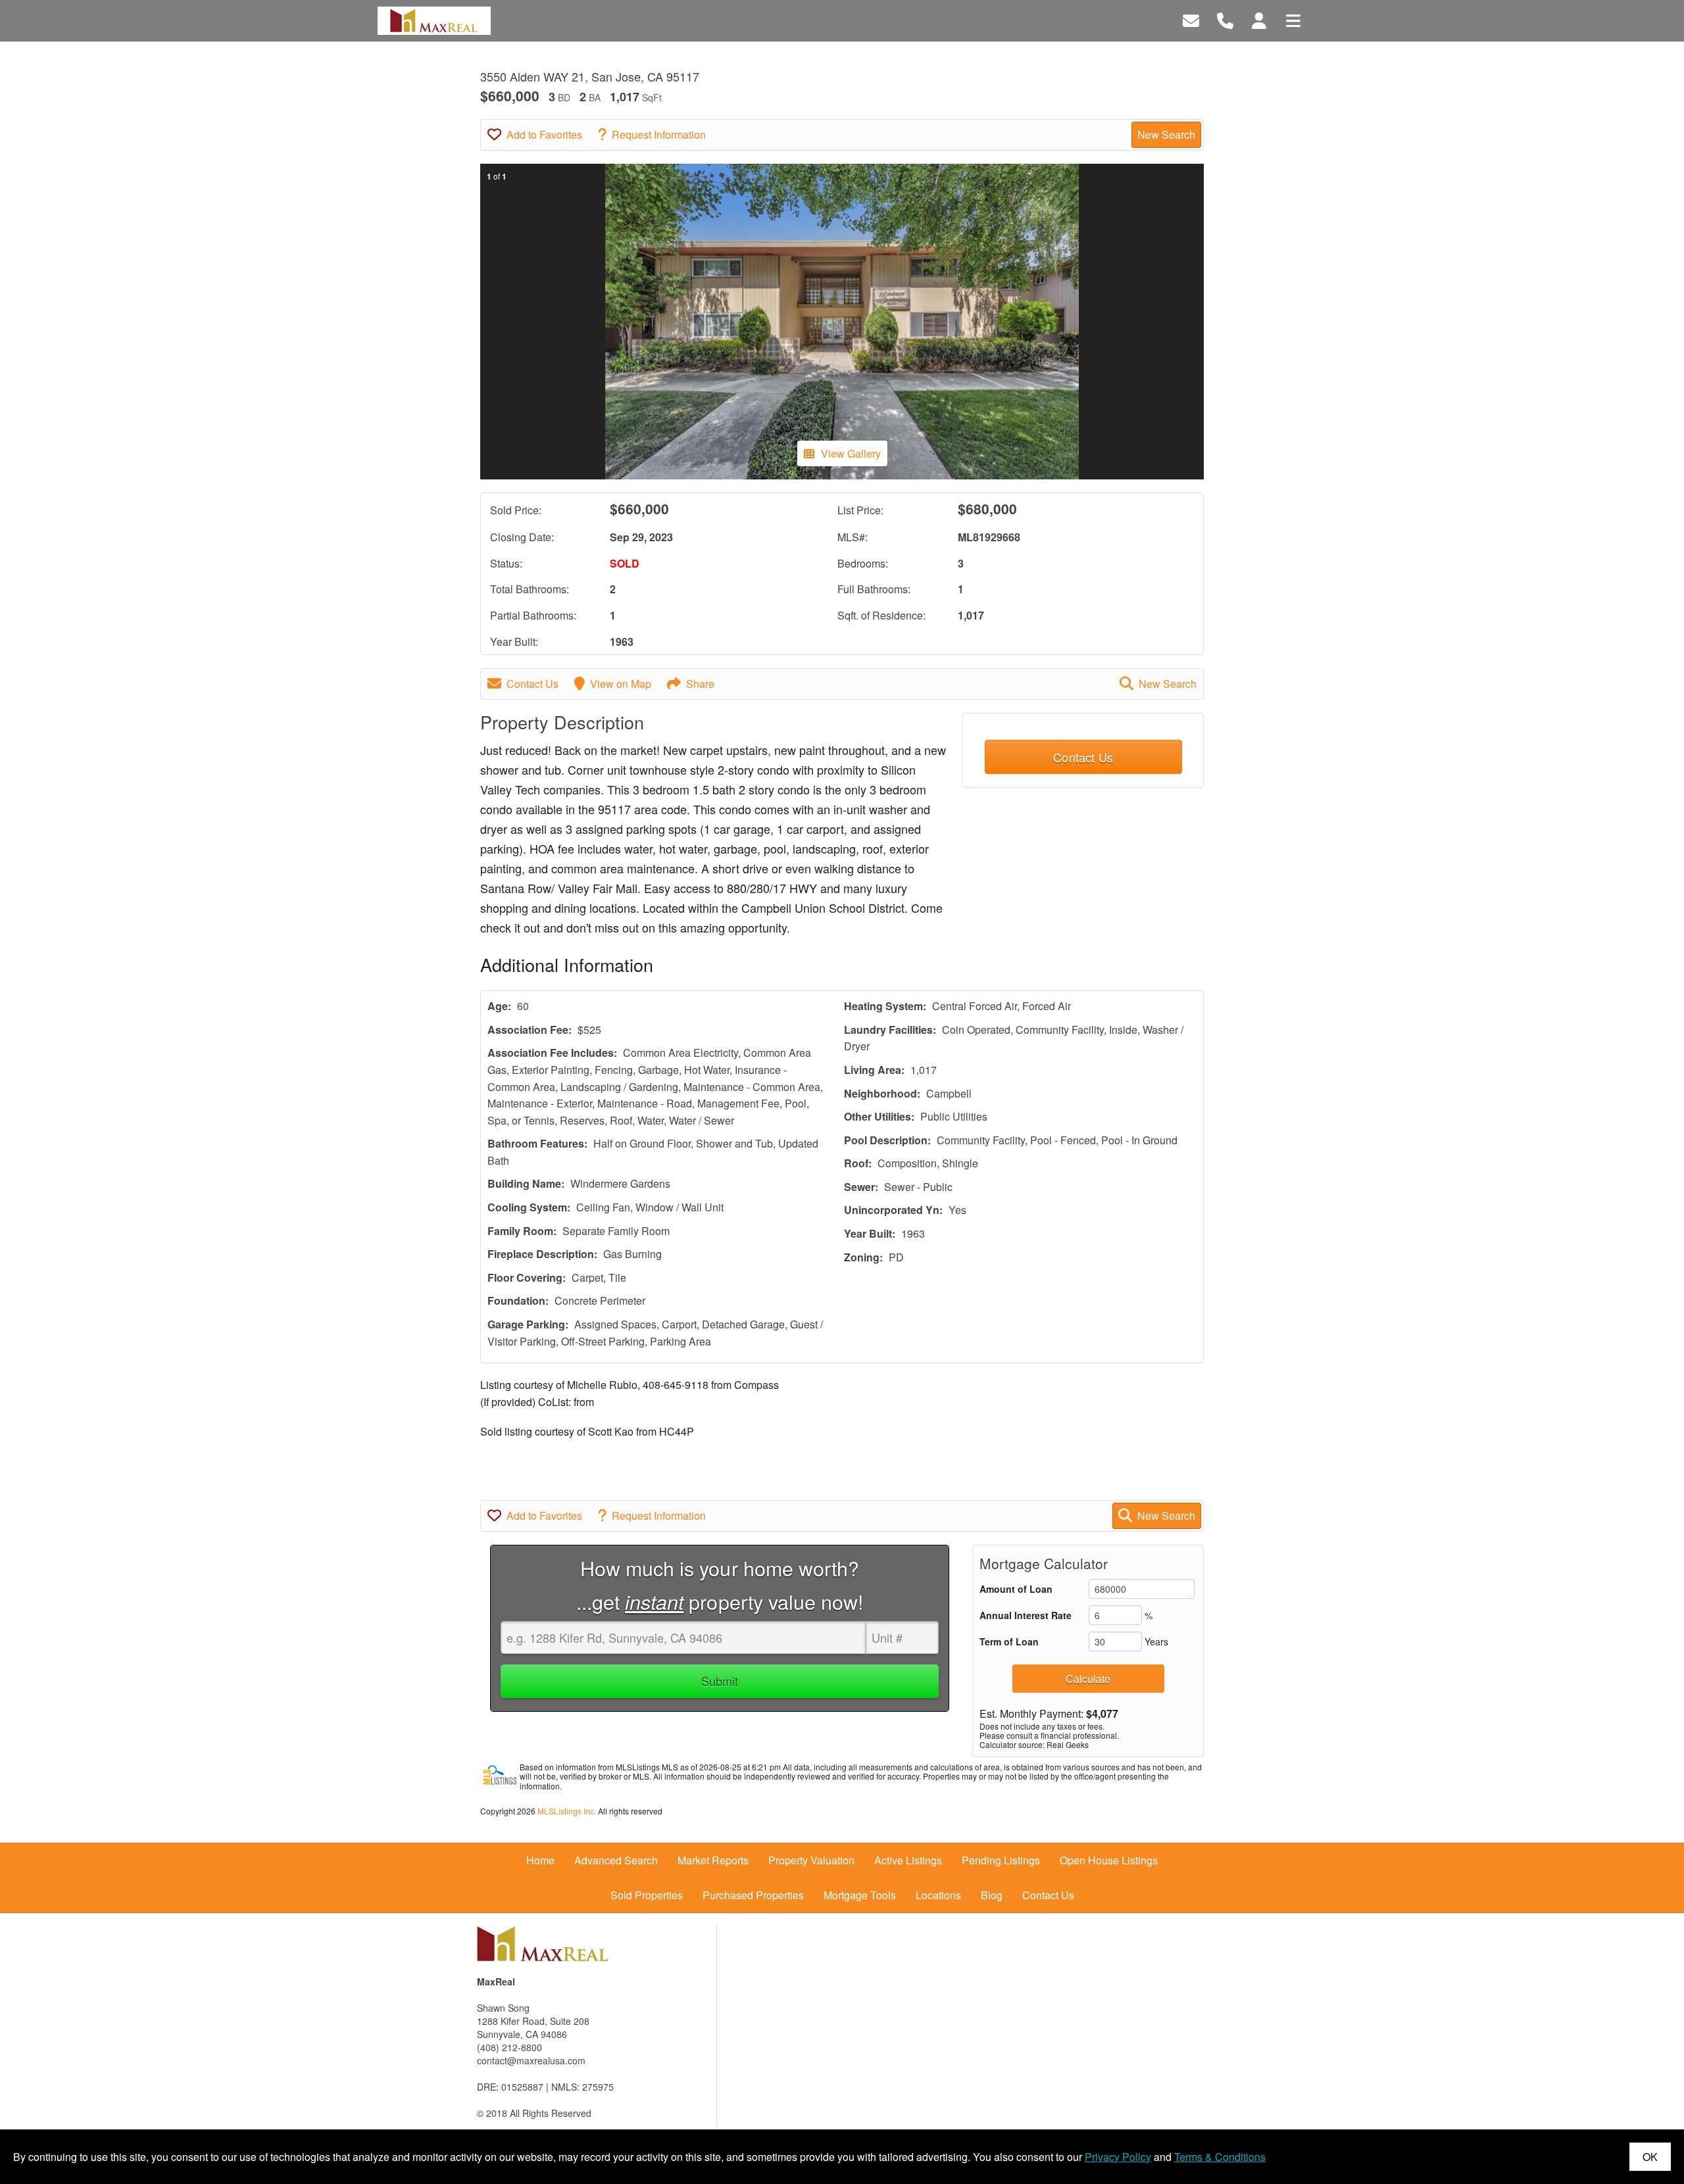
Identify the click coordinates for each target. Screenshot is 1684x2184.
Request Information (659, 134)
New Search (1166, 134)
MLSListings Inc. (567, 1811)
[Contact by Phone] (1225, 19)
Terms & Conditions (1220, 2157)
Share (700, 684)
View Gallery (851, 453)
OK (1650, 2157)
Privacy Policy (1118, 2157)
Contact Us (532, 684)
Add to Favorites (544, 134)
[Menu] (1293, 19)
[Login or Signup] (1259, 19)
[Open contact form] (1191, 19)
